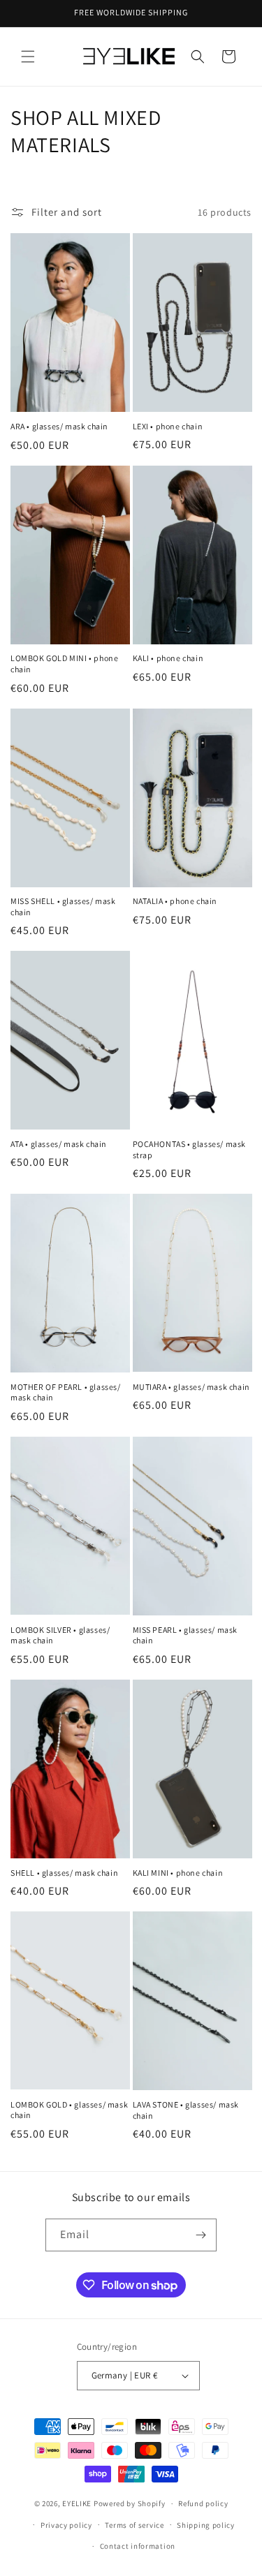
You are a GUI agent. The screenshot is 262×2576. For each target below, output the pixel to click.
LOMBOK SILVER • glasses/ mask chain (60, 1635)
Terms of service (134, 2525)
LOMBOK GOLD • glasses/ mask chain (69, 2110)
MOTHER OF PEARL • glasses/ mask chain (66, 1392)
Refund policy (203, 2503)
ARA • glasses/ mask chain (59, 426)
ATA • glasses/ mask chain (59, 1144)
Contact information (138, 2546)
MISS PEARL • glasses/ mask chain (185, 1635)
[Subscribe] (201, 2235)
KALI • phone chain (168, 658)
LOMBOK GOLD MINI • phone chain (64, 664)
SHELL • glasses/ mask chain (64, 1873)
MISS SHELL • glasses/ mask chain (63, 906)
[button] (28, 57)
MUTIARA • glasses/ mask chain (191, 1387)
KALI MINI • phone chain (178, 1873)
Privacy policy (66, 2525)
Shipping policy (206, 2525)
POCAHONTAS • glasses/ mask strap (190, 1149)
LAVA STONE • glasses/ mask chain (186, 2110)
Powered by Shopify (130, 2503)
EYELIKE (77, 2503)
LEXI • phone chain (168, 426)
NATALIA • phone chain (175, 901)
